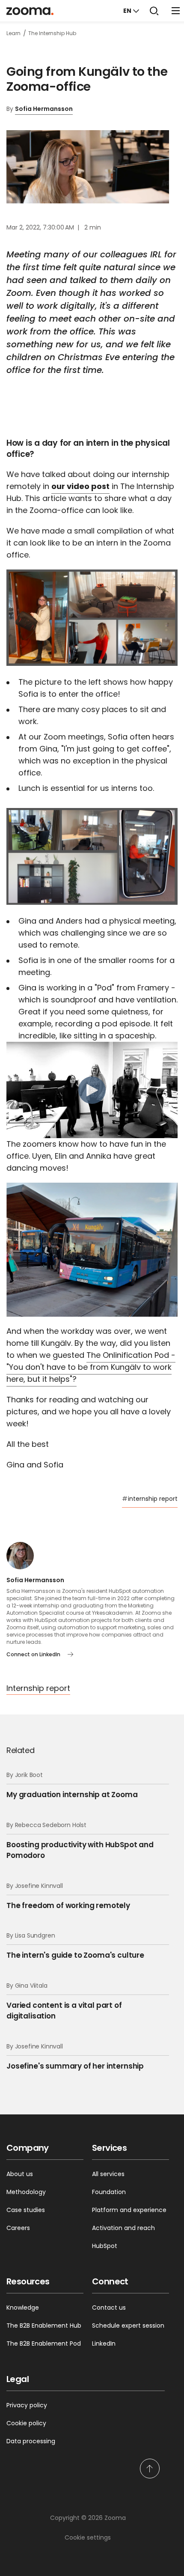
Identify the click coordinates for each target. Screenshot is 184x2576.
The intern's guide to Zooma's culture (75, 1946)
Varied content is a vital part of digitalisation (64, 2001)
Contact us (109, 2308)
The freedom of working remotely (68, 1896)
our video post (80, 486)
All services (108, 2174)
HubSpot (105, 2246)
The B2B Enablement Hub (44, 2326)
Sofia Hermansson (44, 109)
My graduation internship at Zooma (72, 1785)
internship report (150, 1499)
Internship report (38, 1688)
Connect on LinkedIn (33, 1654)
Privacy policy (27, 2405)
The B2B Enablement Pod (44, 2343)
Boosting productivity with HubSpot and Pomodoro (80, 1841)
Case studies (26, 2210)
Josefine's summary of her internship (75, 2057)
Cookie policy (26, 2423)
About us (20, 2174)
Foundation (109, 2192)
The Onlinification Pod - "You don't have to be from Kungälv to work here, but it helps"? (91, 1367)
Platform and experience (129, 2210)
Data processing (31, 2441)
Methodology (26, 2192)
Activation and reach (123, 2228)
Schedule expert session (128, 2326)
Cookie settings (88, 2537)
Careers (18, 2228)
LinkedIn (104, 2343)
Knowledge (23, 2308)
